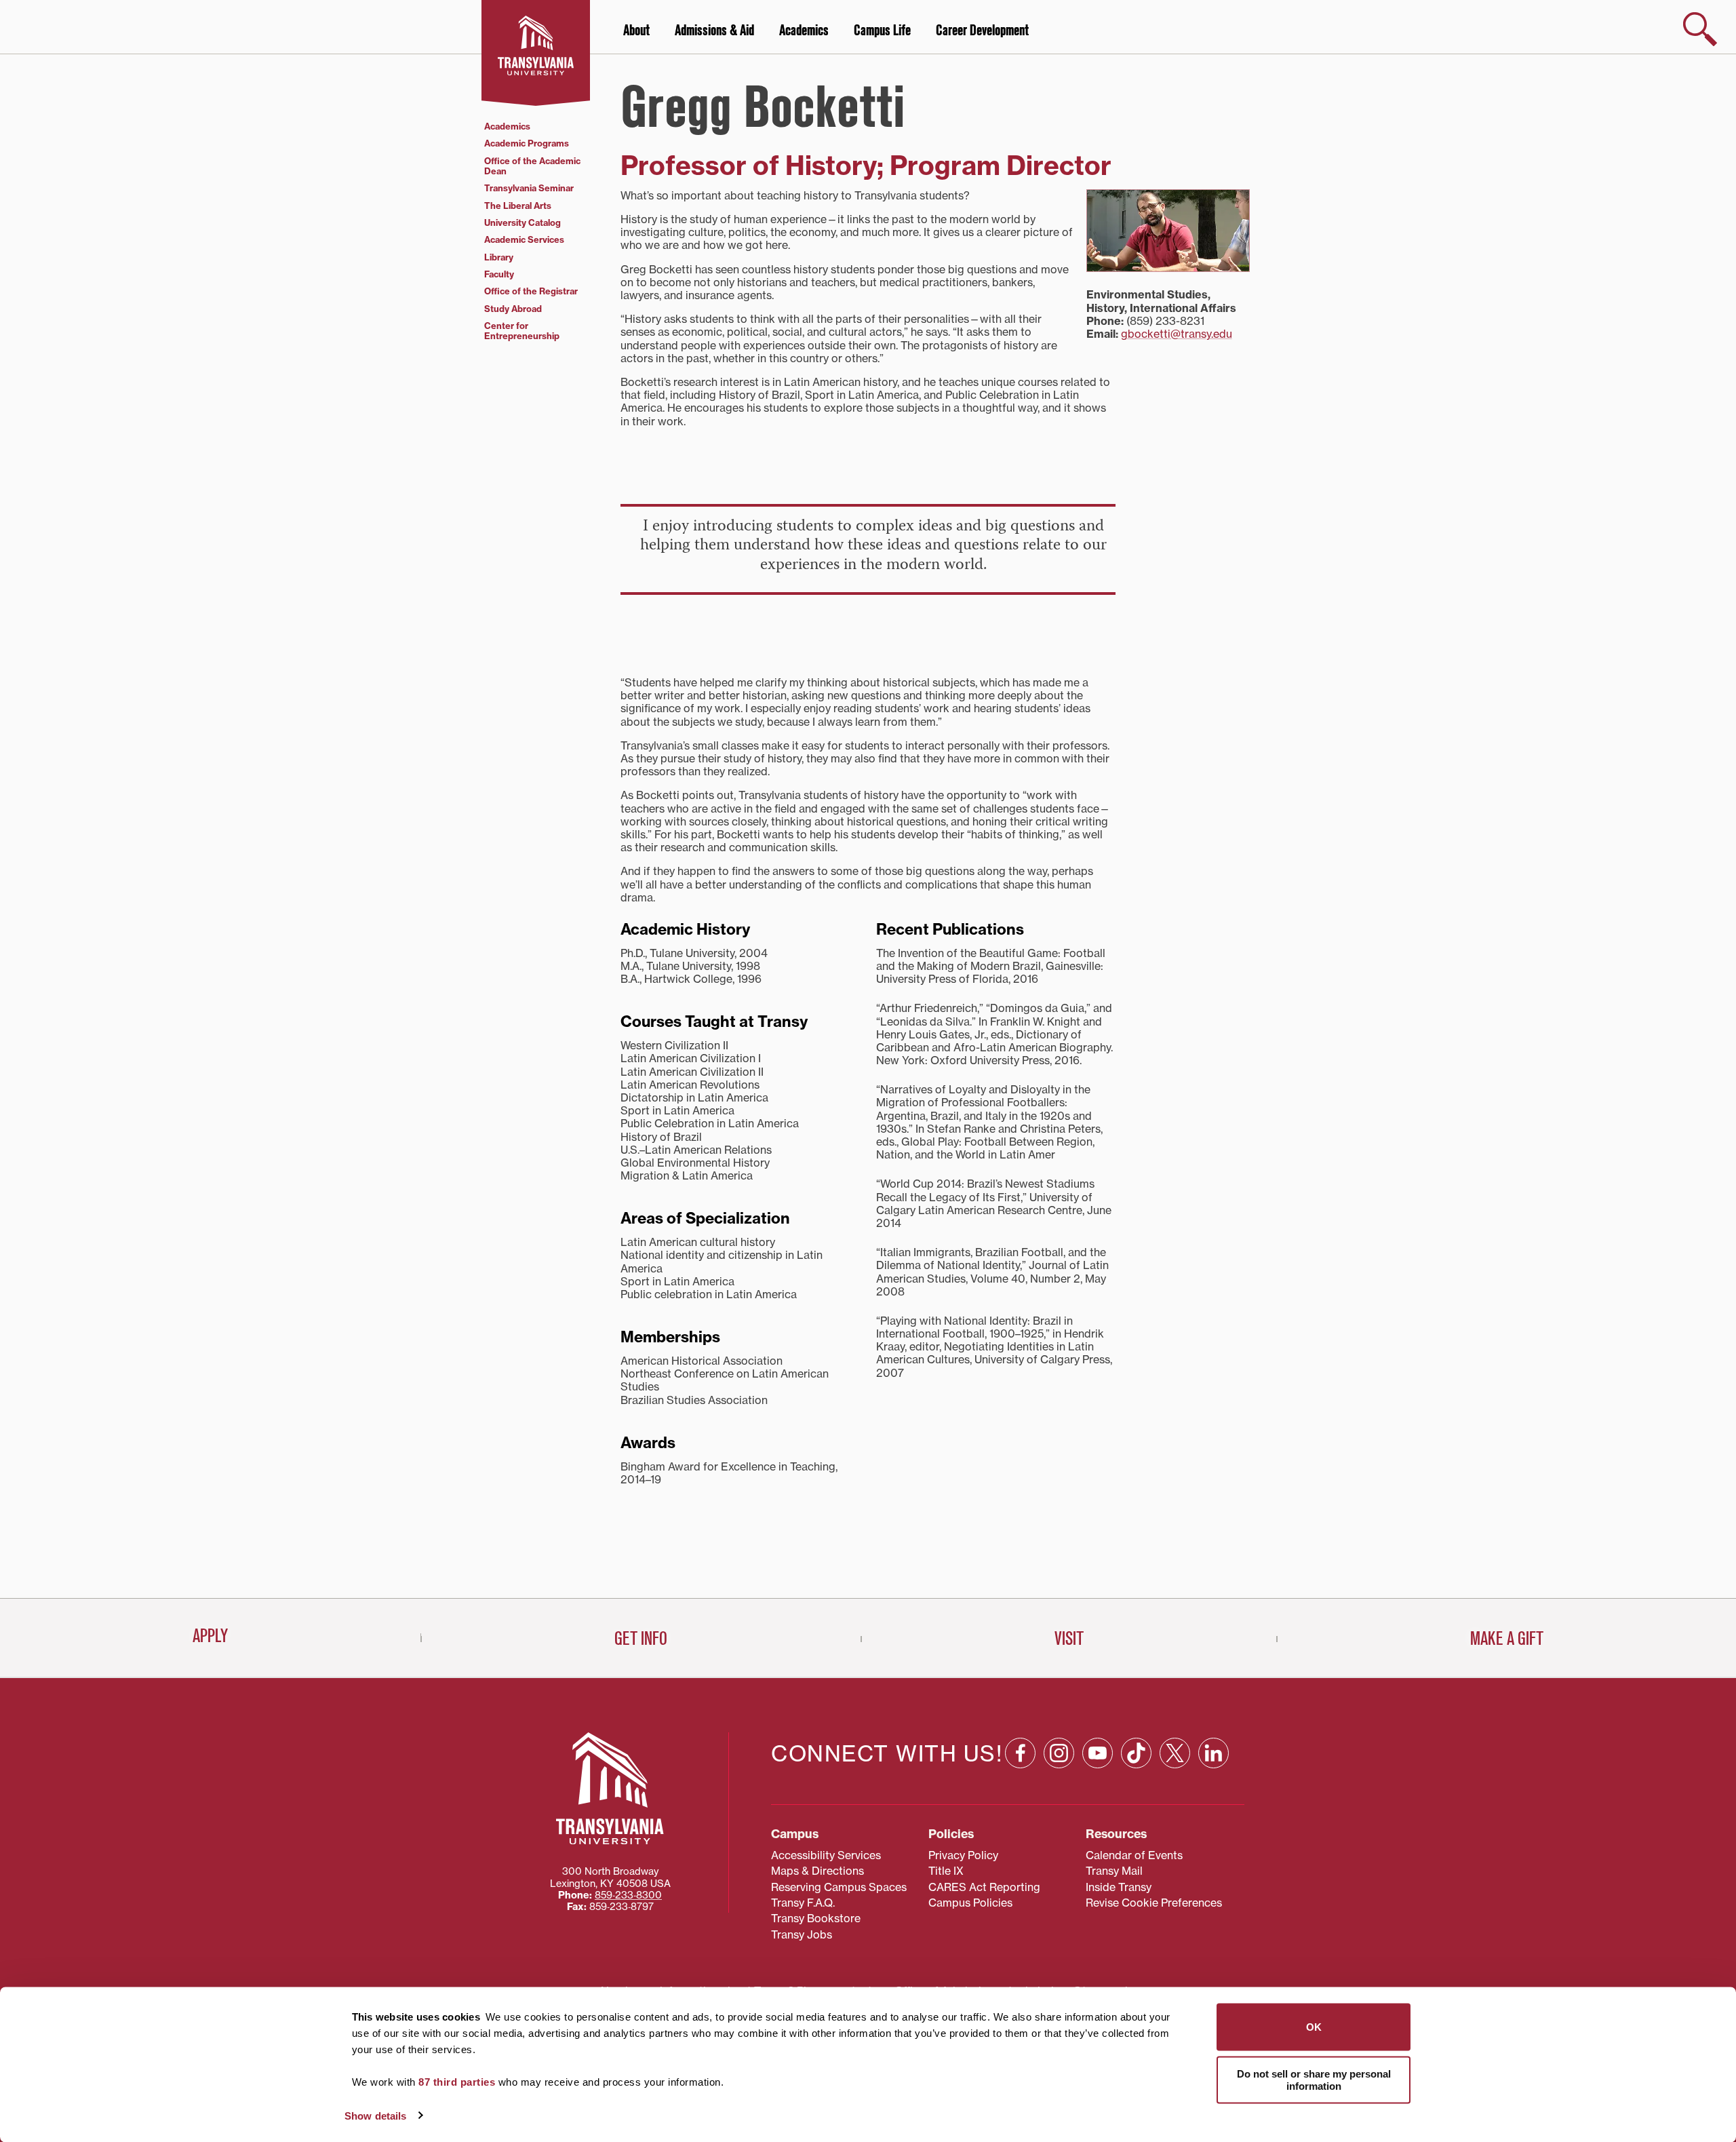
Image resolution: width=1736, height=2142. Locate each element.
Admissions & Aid (714, 31)
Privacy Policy (963, 1855)
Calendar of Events (1134, 1855)
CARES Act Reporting (984, 1887)
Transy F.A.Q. (803, 1903)
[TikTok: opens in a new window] (1136, 1753)
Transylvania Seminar (529, 188)
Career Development (982, 31)
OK (1314, 2027)
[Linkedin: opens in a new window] (1214, 1753)
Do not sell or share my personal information (1314, 2079)
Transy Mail (1114, 1871)
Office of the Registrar (531, 291)
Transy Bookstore (816, 1918)
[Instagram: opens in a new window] (1059, 1753)
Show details (375, 2115)
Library (499, 257)
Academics (804, 31)
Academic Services (524, 239)
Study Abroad (513, 309)
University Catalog (522, 222)
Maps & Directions (817, 1871)
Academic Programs (527, 143)
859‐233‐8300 (628, 1895)
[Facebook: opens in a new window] (1020, 1753)
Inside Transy (1119, 1887)
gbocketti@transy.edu (1177, 334)
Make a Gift (1507, 1639)
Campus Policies (970, 1903)
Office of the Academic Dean (532, 166)
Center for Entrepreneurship (522, 331)
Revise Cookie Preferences (1154, 1903)
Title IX (946, 1871)
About (636, 31)
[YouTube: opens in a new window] (1098, 1753)
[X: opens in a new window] (1175, 1753)
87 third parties (457, 2082)
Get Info (641, 1639)
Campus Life (882, 31)
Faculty (499, 274)
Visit (1069, 1639)
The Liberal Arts (518, 206)
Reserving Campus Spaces (839, 1887)
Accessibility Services (826, 1855)
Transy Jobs (802, 1934)
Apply (210, 1636)
